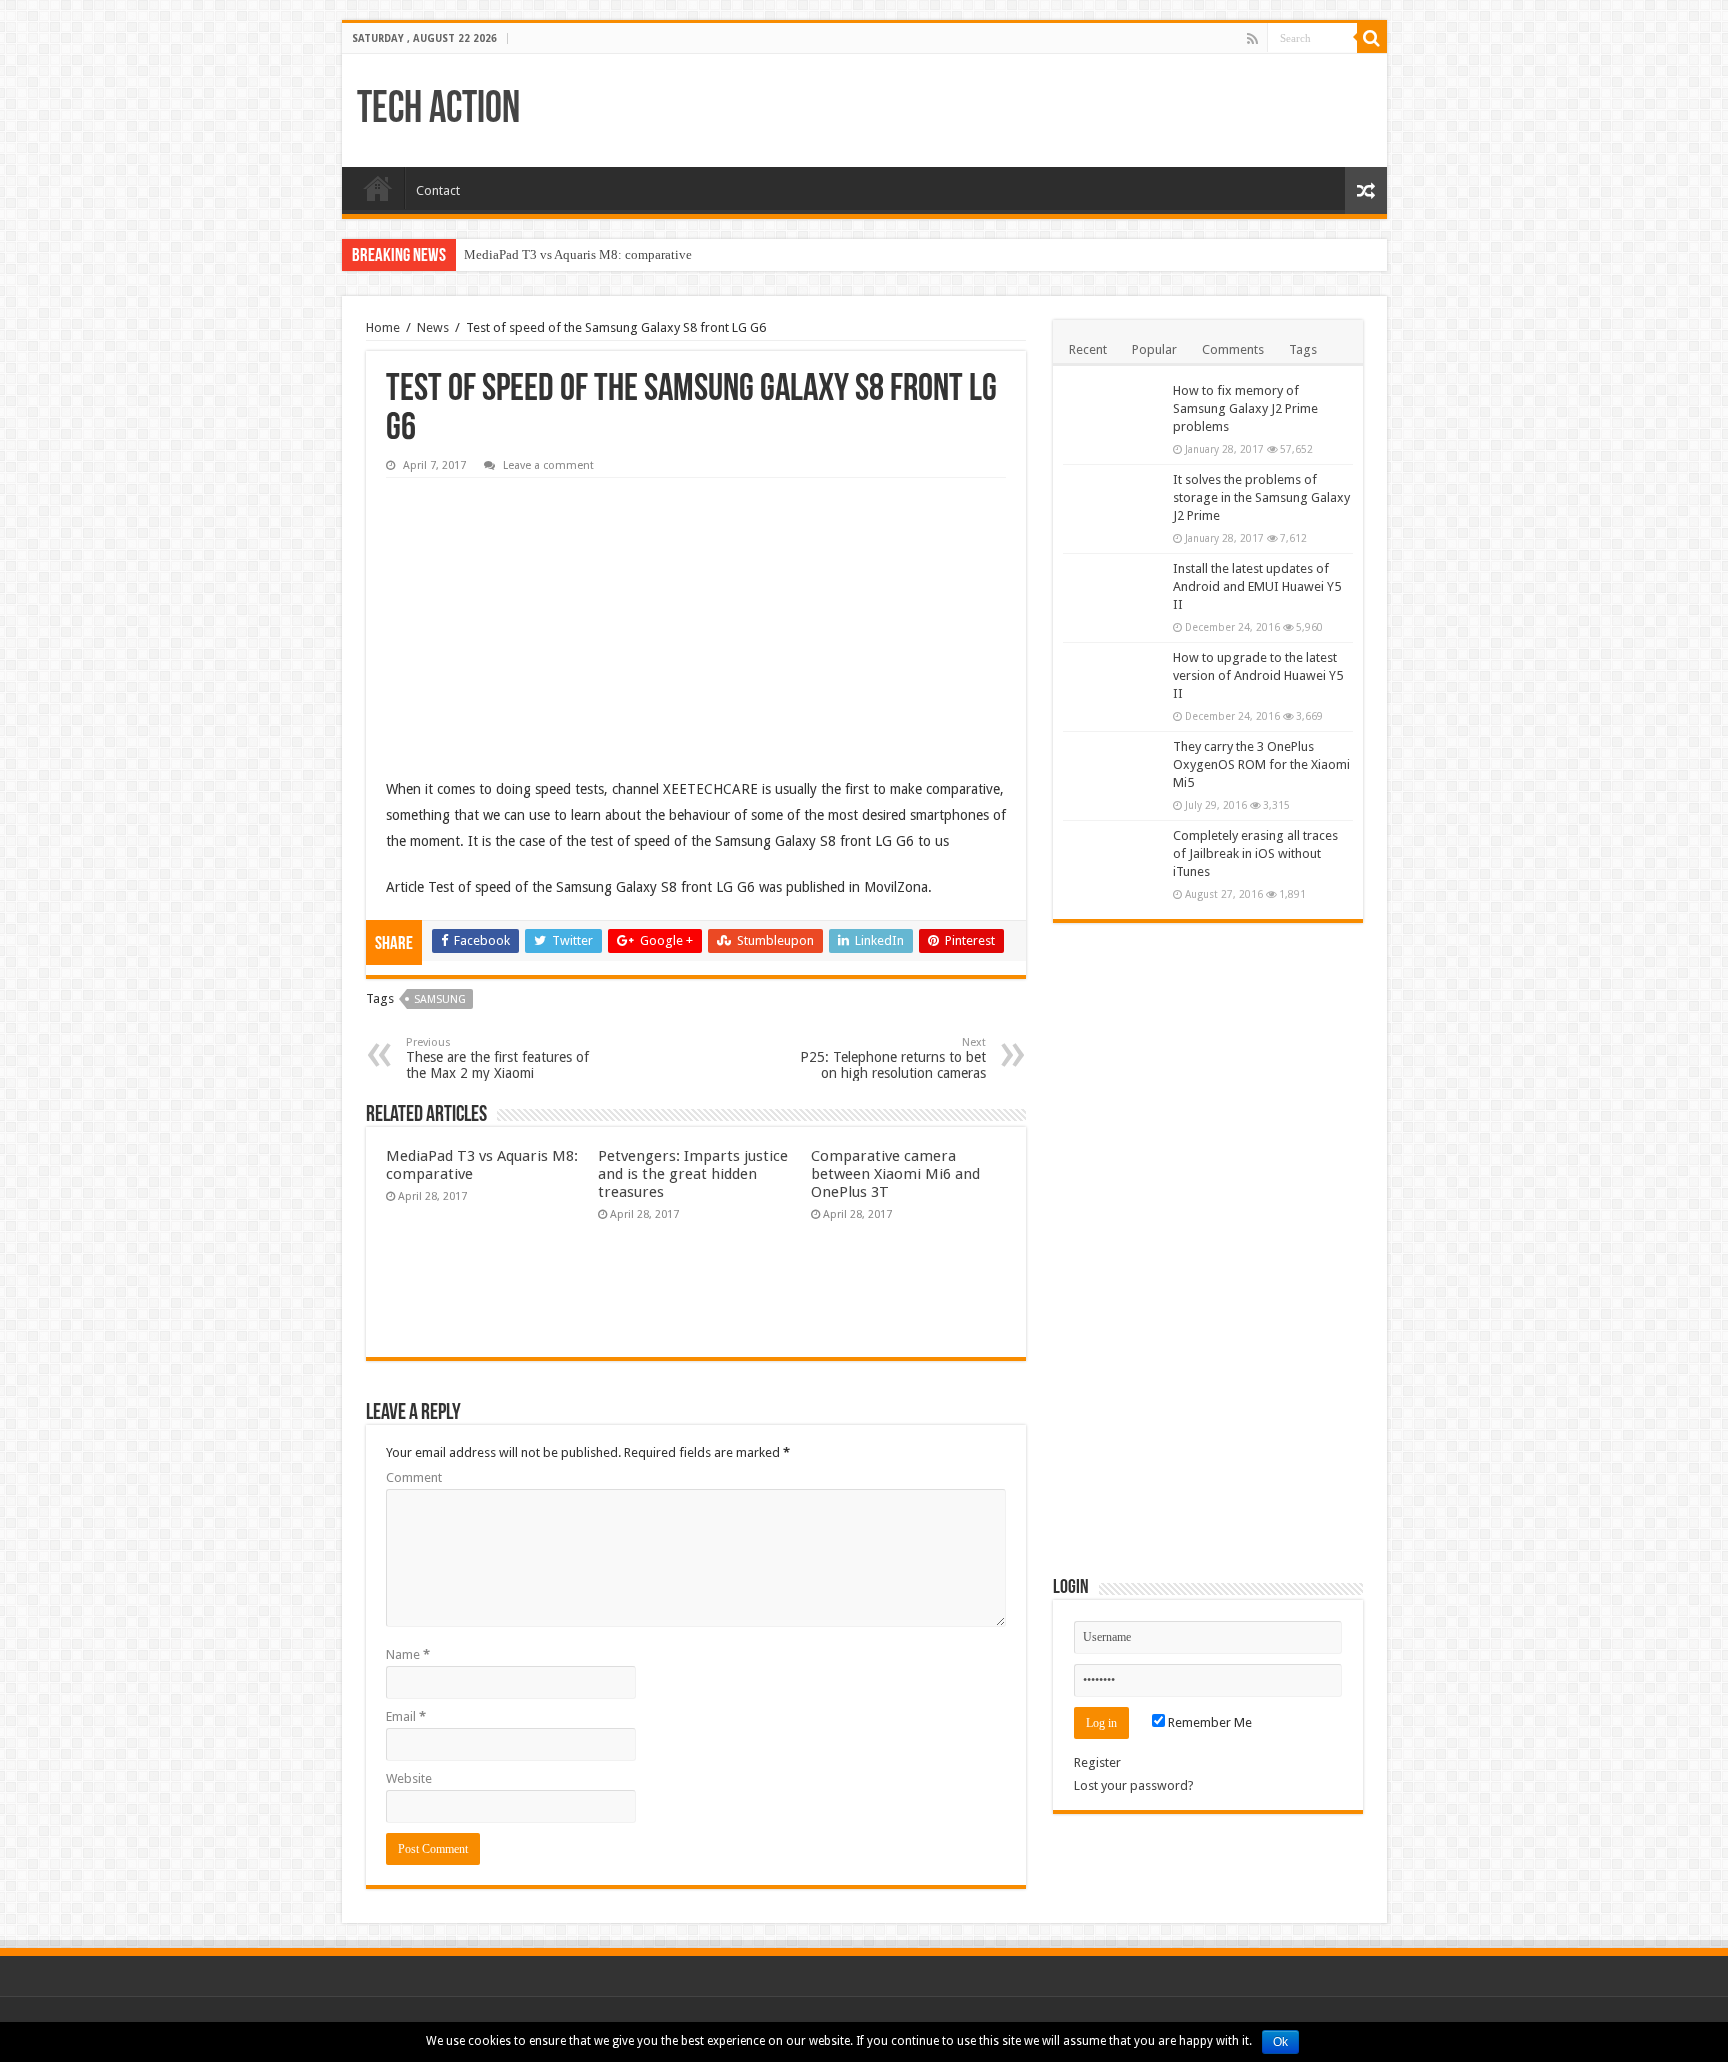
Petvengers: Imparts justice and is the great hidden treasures (693, 1174)
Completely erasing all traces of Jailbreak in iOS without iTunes (1255, 853)
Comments (1233, 349)
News (433, 327)
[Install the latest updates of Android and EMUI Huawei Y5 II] (1113, 594)
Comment (414, 1477)
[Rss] (1252, 39)
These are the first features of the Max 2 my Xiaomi (497, 1058)
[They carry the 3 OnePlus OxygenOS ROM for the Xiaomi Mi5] (1113, 772)
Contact (438, 190)
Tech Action (438, 110)
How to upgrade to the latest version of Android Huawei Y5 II (1258, 675)
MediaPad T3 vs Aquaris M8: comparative (578, 254)
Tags (1303, 349)
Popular (1154, 349)
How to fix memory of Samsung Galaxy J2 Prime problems (1245, 408)
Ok (1280, 2042)
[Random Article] (1366, 190)
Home (378, 188)
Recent (1088, 349)
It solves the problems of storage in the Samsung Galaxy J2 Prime (1261, 497)
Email (406, 1716)
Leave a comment (548, 465)
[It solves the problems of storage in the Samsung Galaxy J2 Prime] (1113, 505)
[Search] (1372, 38)
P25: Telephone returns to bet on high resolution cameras (893, 1058)
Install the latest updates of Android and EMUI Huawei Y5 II (1257, 586)
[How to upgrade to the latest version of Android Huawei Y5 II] (1113, 683)
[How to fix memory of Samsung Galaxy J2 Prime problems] (1113, 416)
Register (1097, 1762)
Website (409, 1778)
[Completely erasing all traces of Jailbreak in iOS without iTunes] (1113, 861)
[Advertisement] (536, 613)
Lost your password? (1134, 1785)
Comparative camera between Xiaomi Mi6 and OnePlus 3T (895, 1174)
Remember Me (1208, 1722)
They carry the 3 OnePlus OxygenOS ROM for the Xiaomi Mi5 (1261, 764)
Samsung (440, 999)
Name (408, 1654)
